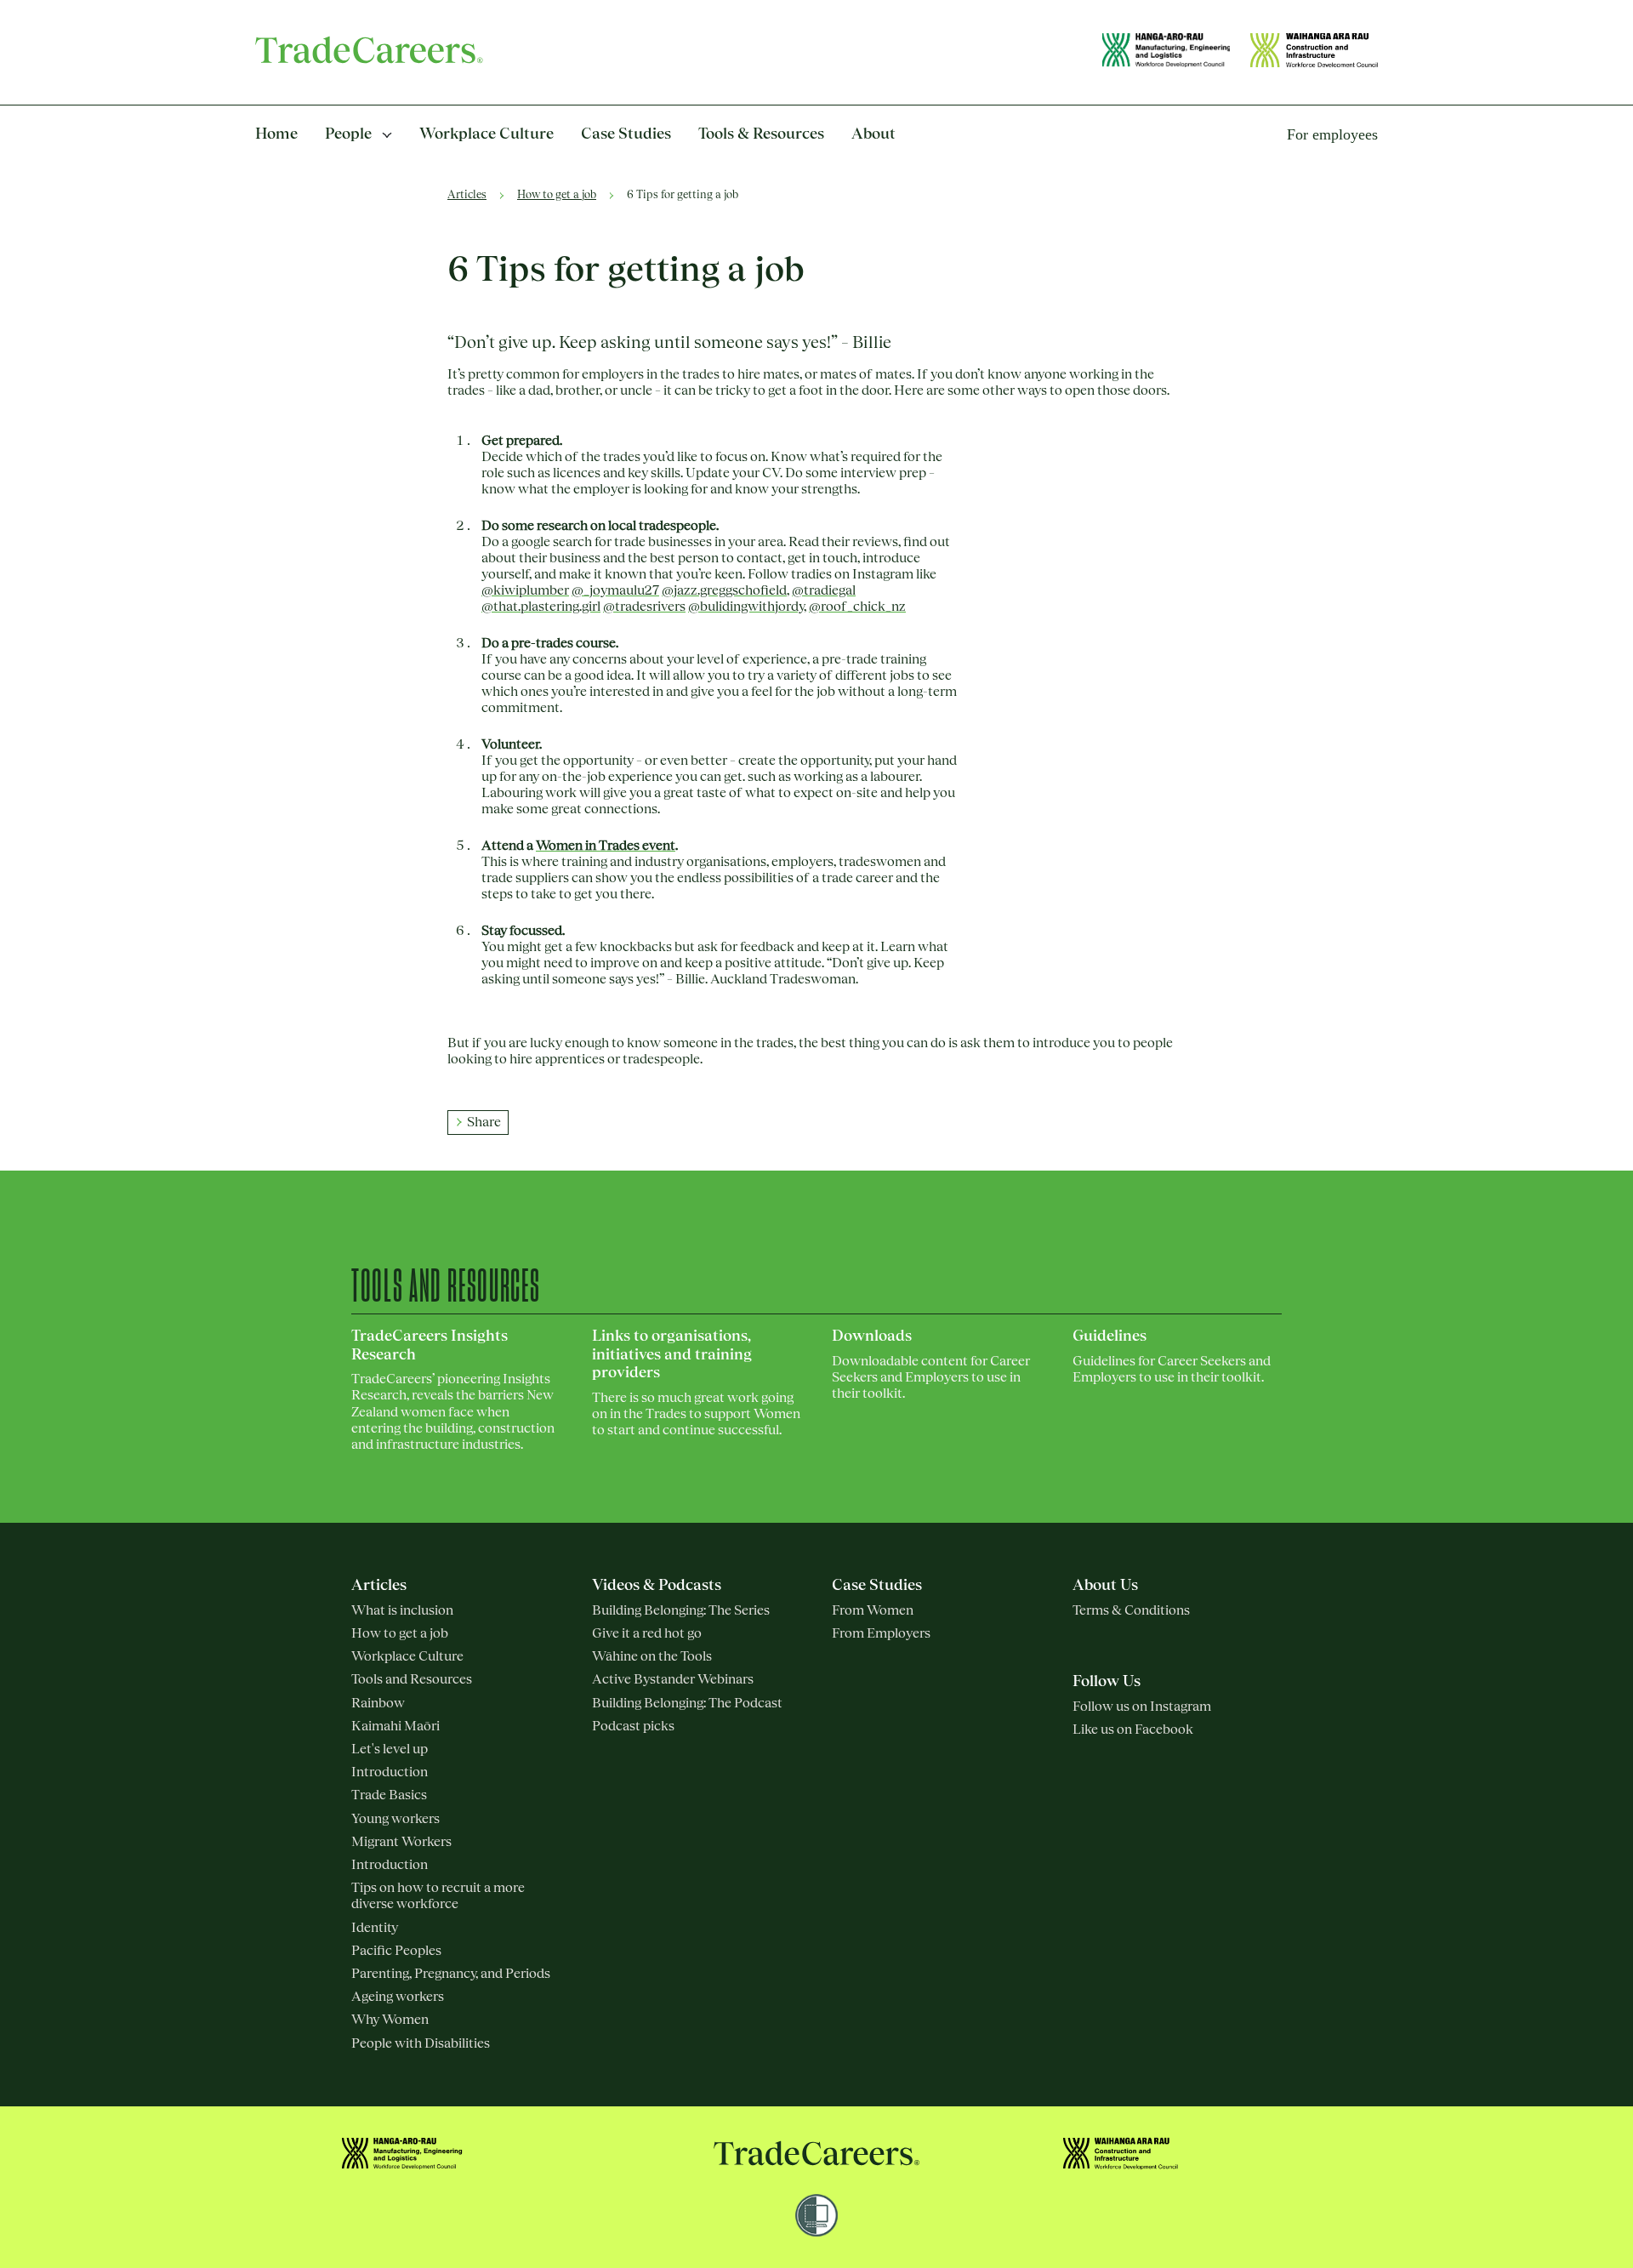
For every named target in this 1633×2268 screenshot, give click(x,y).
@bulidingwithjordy (746, 607)
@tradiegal (824, 590)
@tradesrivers (644, 607)
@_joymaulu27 (615, 590)
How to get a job (557, 195)
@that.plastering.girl (541, 607)
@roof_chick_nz (857, 607)
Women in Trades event (606, 846)
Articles (467, 195)
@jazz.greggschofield (724, 590)
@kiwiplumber (525, 590)
